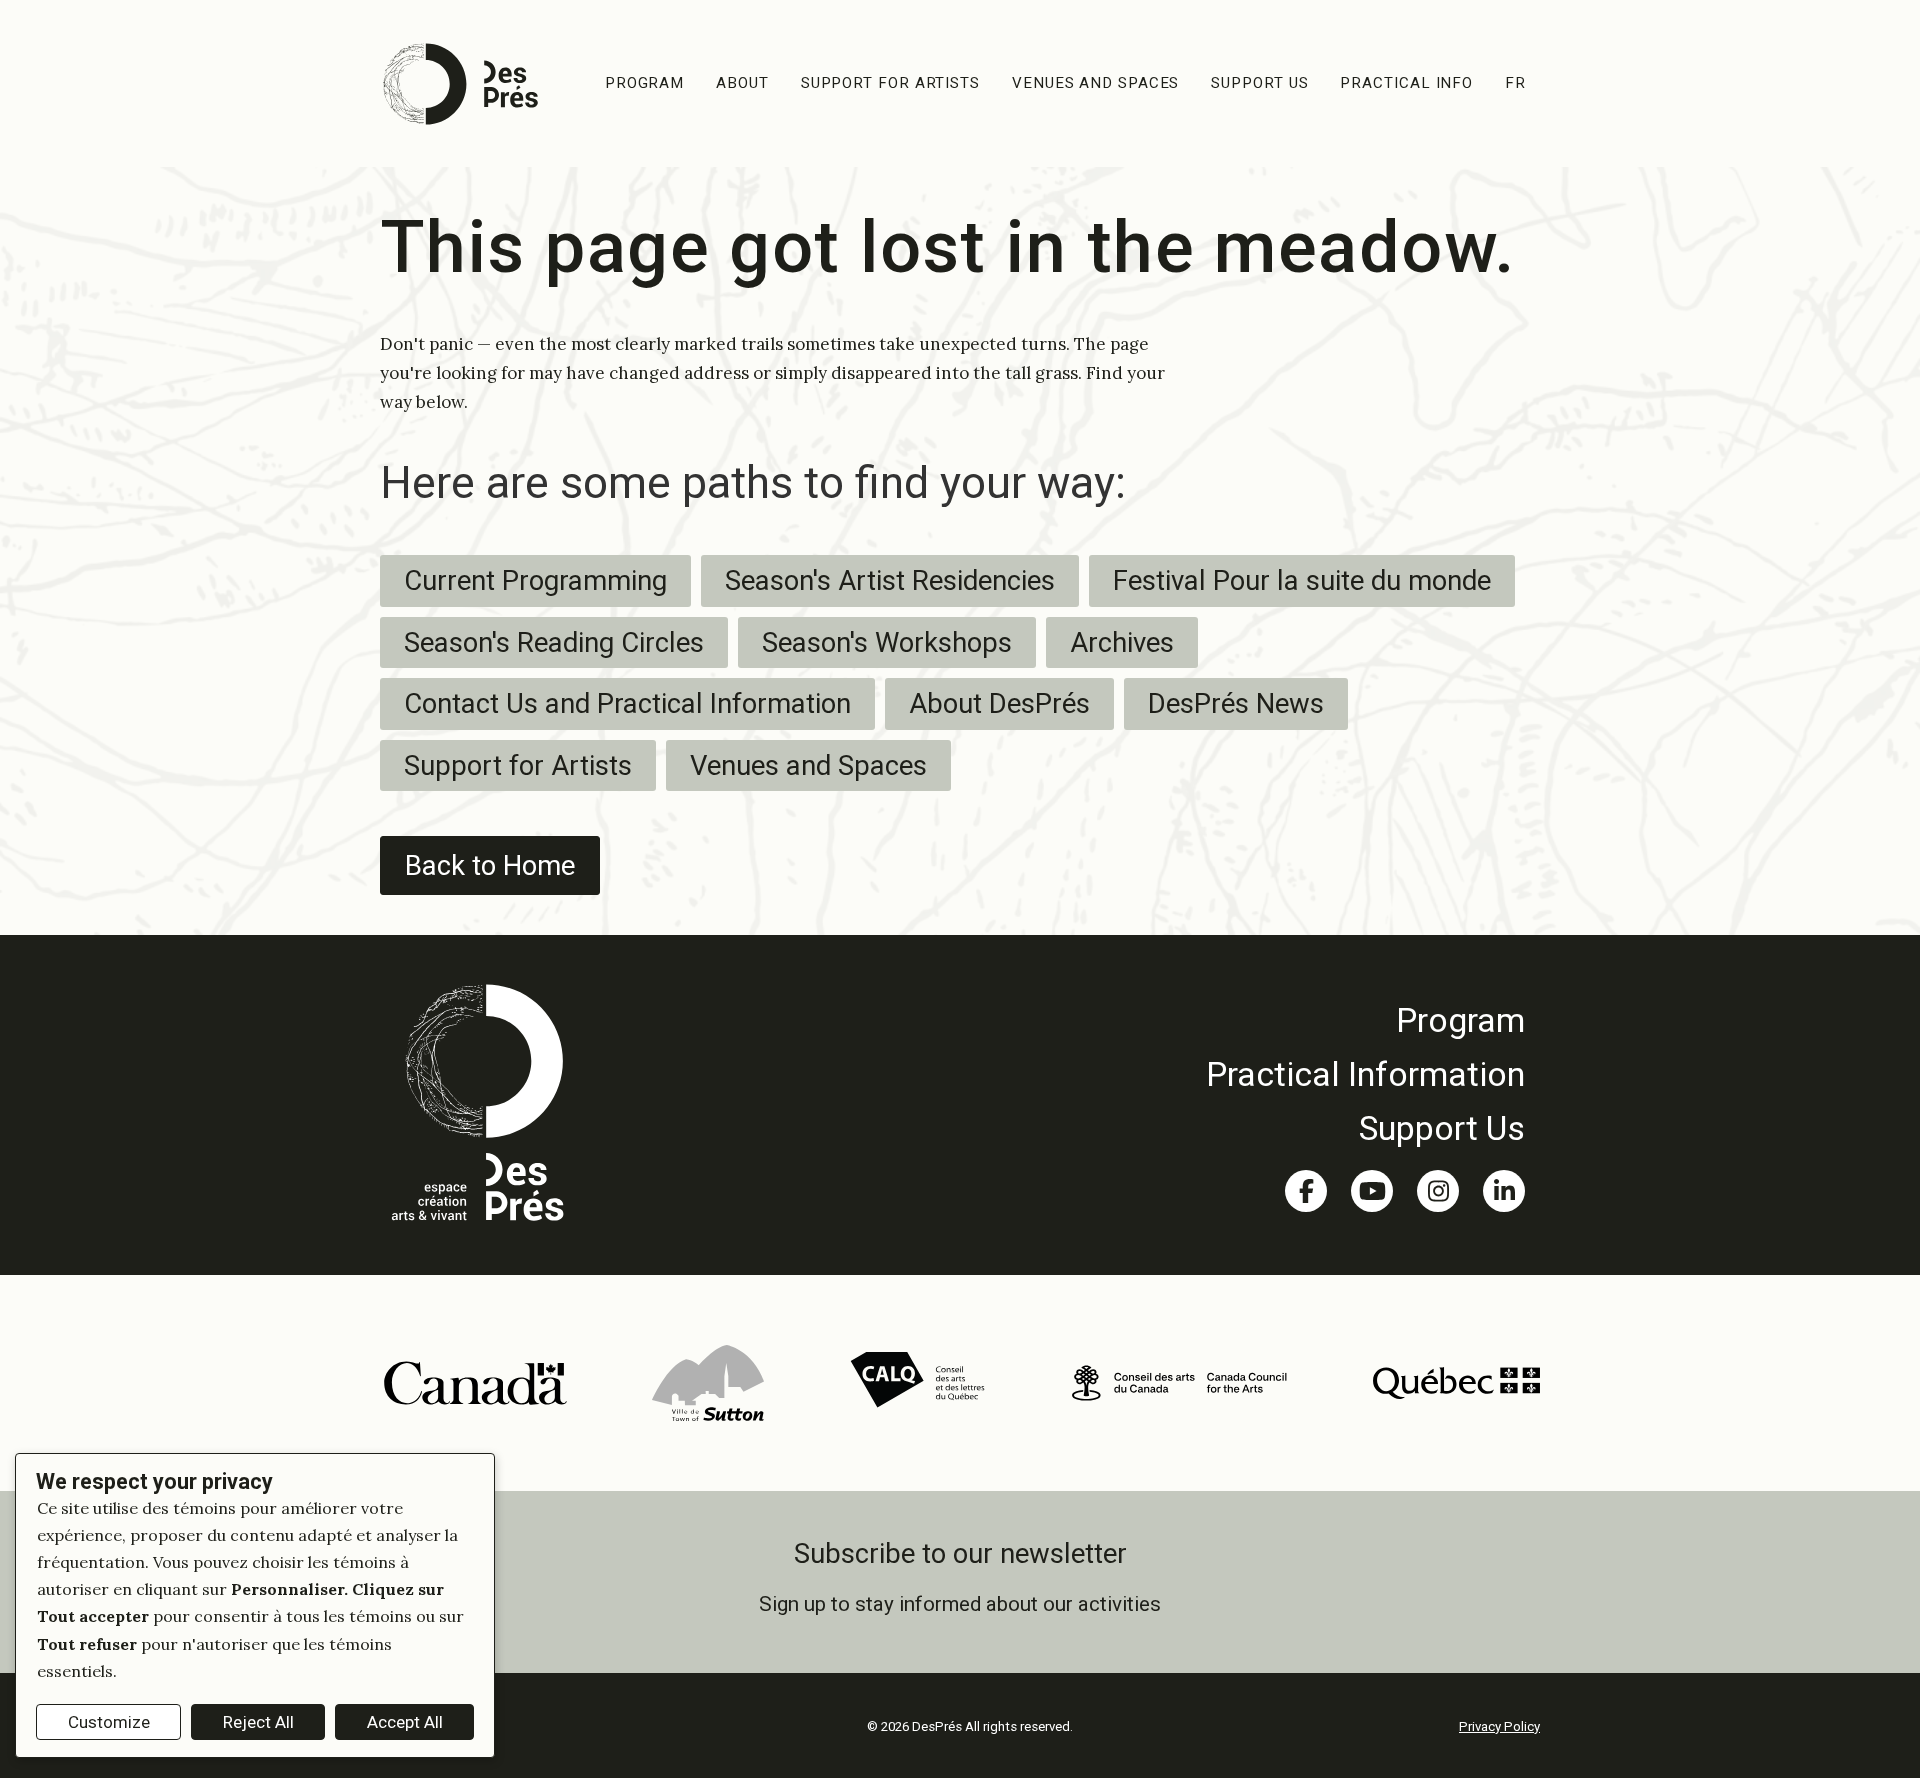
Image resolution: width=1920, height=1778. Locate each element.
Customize (109, 1722)
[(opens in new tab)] (474, 1381)
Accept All (405, 1722)
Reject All (258, 1722)
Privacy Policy (1499, 1726)
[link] (1365, 1020)
